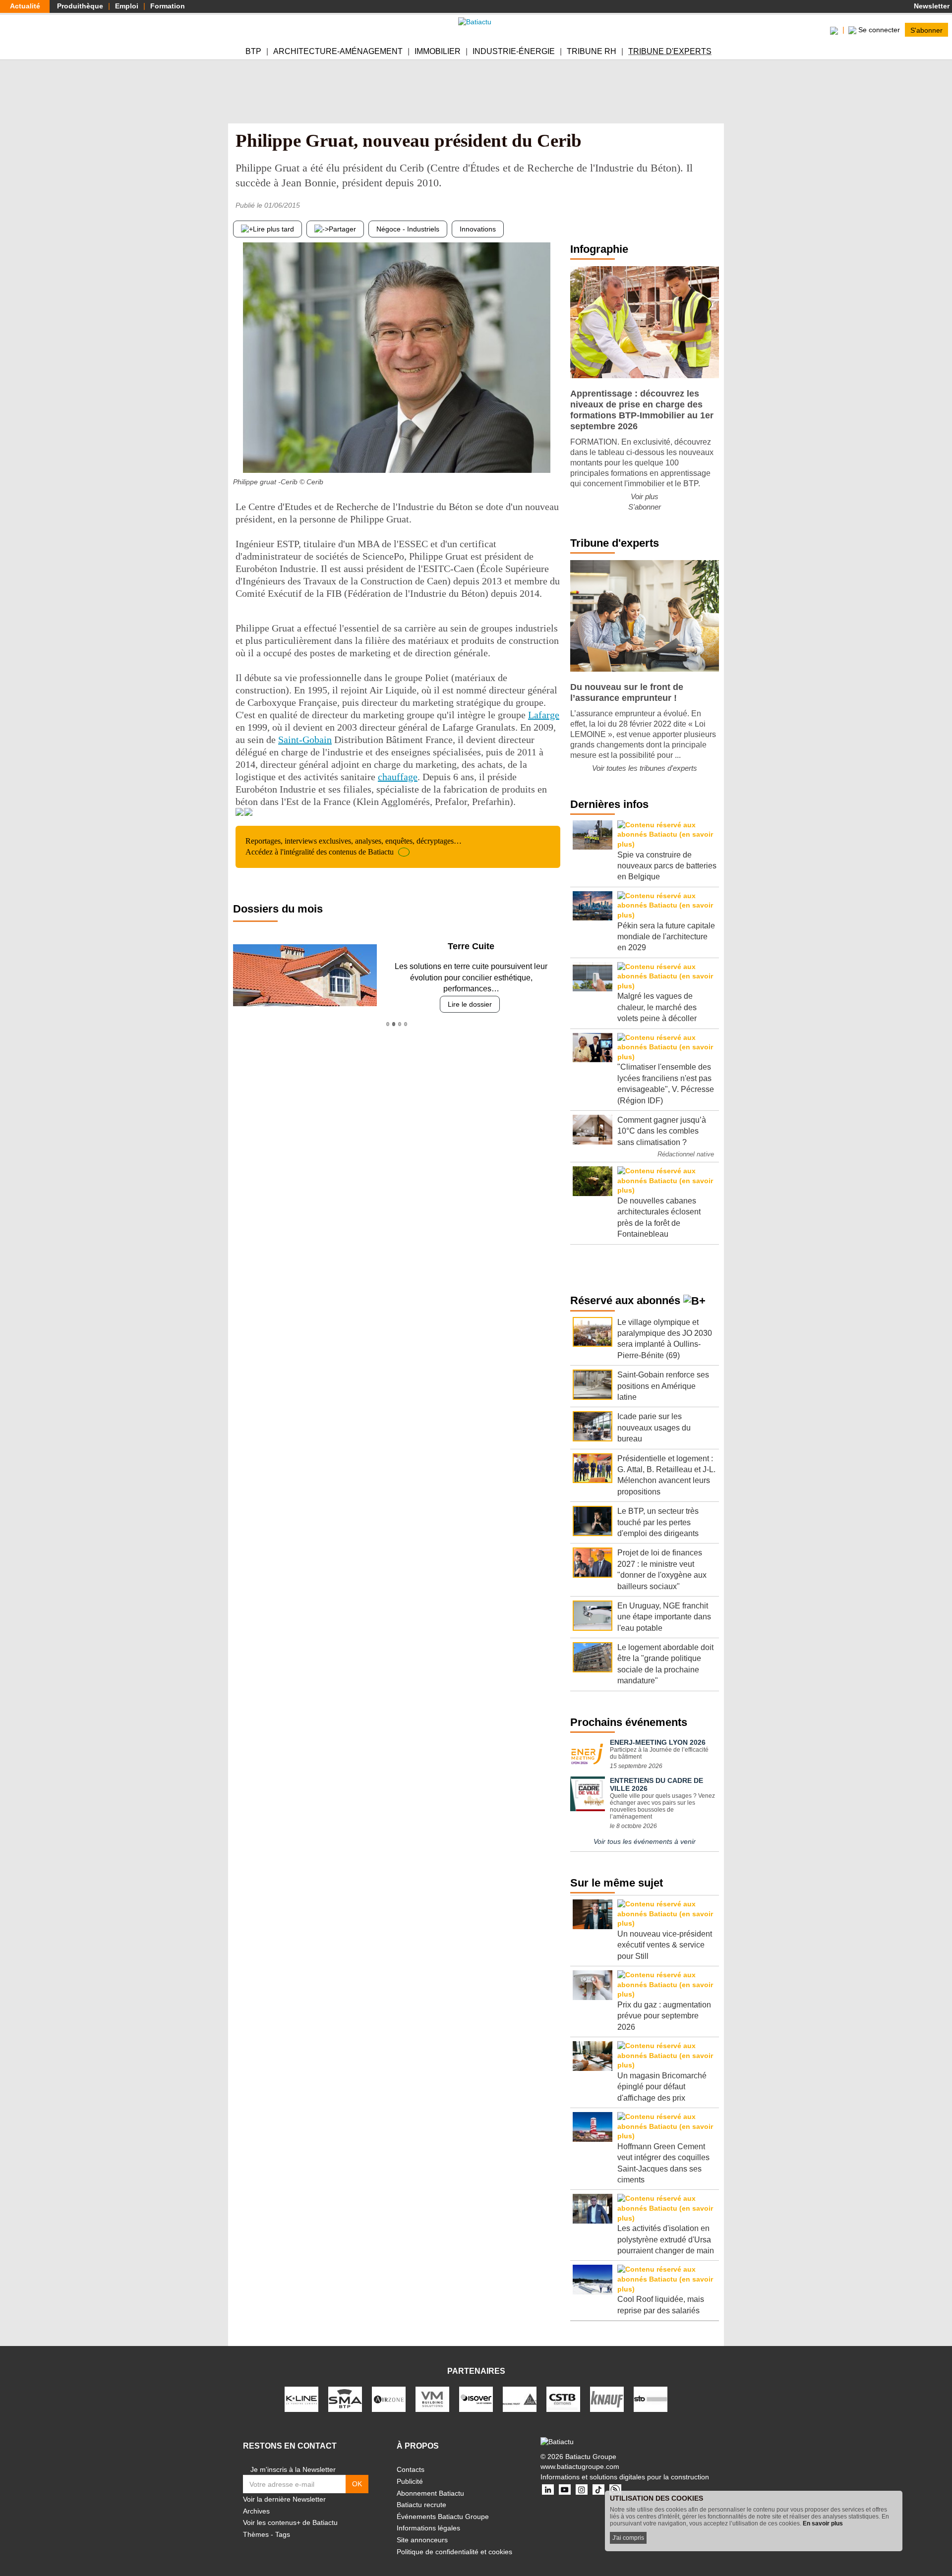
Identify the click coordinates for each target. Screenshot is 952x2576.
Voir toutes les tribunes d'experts (645, 768)
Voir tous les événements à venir (645, 1841)
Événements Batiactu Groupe (443, 2517)
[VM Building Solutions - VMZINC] (432, 2399)
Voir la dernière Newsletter (284, 2499)
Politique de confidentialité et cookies (454, 2552)
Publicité (410, 2481)
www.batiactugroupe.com (580, 2466)
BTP (253, 51)
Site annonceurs (422, 2540)
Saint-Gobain (305, 740)
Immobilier (438, 51)
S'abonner (926, 30)
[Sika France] (520, 2399)
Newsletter (931, 6)
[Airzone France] (389, 2399)
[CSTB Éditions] (563, 2399)
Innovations (478, 229)
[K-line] (301, 2399)
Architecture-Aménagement (338, 51)
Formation (168, 6)
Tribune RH (592, 51)
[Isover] (476, 2399)
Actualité (25, 6)
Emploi (127, 6)
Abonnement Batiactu (430, 2493)
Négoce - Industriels (408, 229)
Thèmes (256, 2534)
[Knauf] (607, 2399)
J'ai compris (628, 2538)
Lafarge (544, 715)
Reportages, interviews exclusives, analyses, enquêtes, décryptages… (354, 846)
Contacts (411, 2469)
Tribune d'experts (670, 51)
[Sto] (651, 2399)
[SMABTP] (345, 2399)
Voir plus (645, 496)
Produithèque (80, 6)
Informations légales (428, 2528)
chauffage (398, 777)
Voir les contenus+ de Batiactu (290, 2522)
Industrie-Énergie (514, 51)
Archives (256, 2511)
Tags (283, 2534)
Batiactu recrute (421, 2505)
